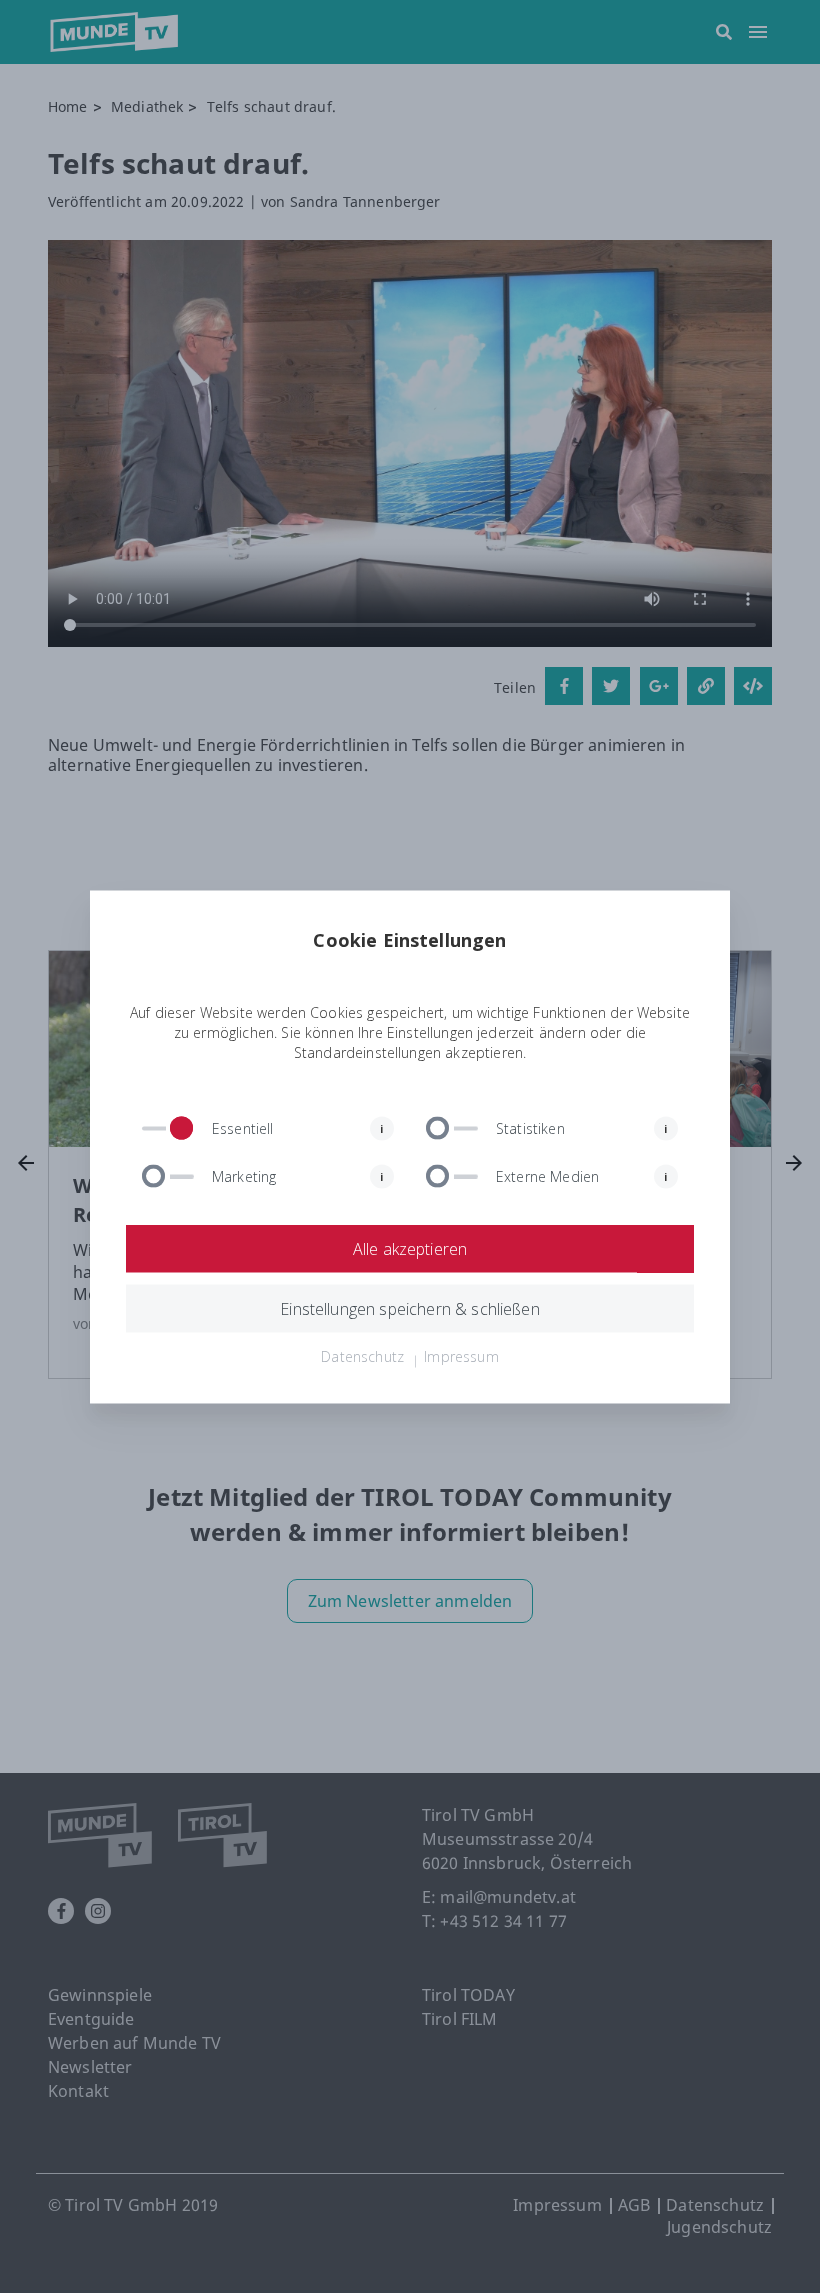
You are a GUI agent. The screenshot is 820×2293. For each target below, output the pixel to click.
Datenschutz (362, 1355)
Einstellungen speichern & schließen (410, 1308)
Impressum (461, 1355)
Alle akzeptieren (410, 1248)
